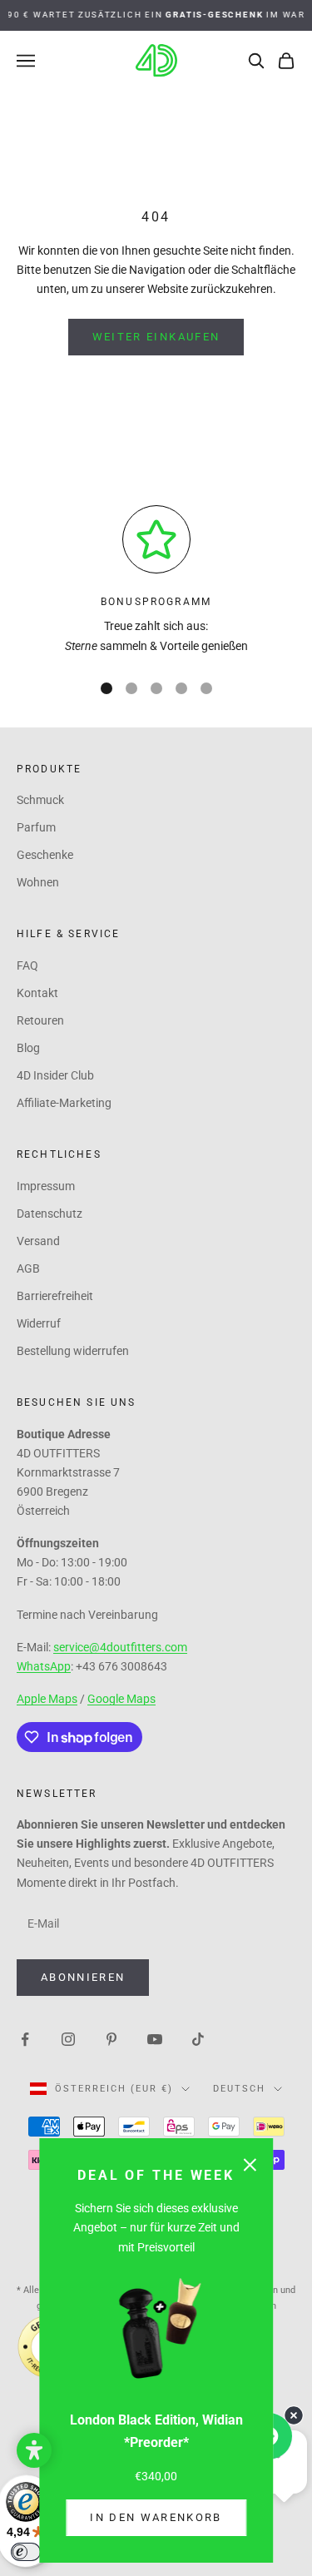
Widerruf (39, 1323)
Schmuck (40, 800)
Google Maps (121, 1699)
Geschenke (45, 855)
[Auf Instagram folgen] (68, 2038)
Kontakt (37, 993)
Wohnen (38, 882)
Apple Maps (47, 1699)
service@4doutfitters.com (120, 1647)
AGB (28, 1268)
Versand (38, 1241)
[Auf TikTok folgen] (198, 2038)
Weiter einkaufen (156, 337)
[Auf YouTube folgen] (155, 2038)
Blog (28, 1048)
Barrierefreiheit (55, 1296)
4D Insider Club (55, 1075)
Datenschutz (50, 1214)
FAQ (27, 965)
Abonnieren (83, 1977)
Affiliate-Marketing (64, 1103)
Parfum (36, 827)
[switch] (26, 2552)
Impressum (46, 1186)
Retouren (40, 1020)
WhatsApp (44, 1666)
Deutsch (239, 2089)
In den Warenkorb (156, 2517)
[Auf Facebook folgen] (25, 2038)
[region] (156, 581)
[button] (34, 2450)
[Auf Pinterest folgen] (111, 2038)
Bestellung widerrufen (73, 1351)
